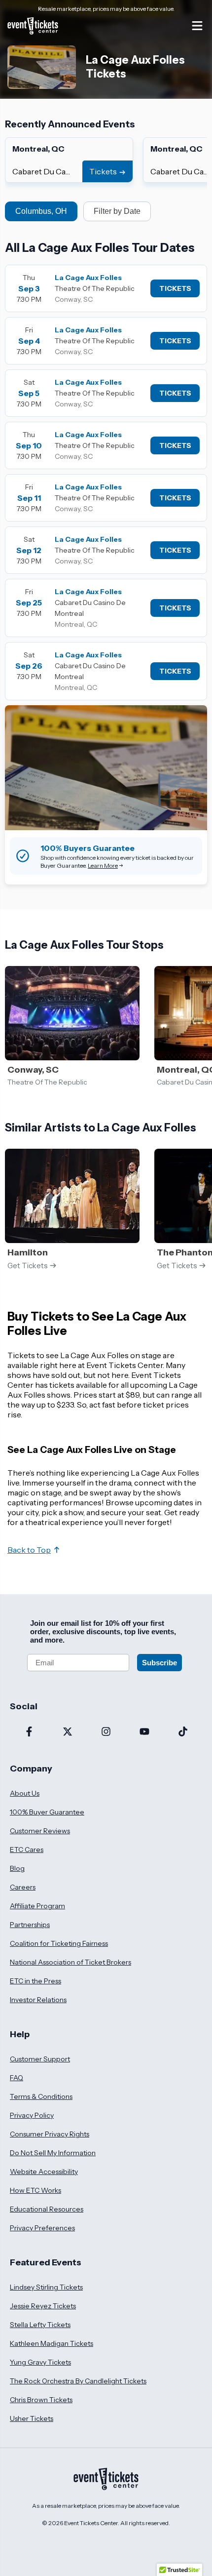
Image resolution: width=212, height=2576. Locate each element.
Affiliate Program (37, 1906)
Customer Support (40, 2059)
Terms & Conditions (41, 2096)
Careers (23, 1887)
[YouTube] (144, 1732)
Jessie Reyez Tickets (43, 2306)
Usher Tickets (32, 2418)
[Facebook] (29, 1732)
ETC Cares (27, 1850)
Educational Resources (47, 2209)
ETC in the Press (35, 1981)
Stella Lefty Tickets (40, 2325)
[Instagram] (106, 1732)
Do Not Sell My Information (53, 2153)
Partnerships (30, 1925)
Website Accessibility (44, 2172)
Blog (17, 1868)
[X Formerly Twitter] (68, 1732)
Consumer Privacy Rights (50, 2134)
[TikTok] (183, 1732)
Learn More (103, 865)
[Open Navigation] (197, 26)
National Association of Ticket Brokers (71, 1962)
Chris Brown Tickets (41, 2400)
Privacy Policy (32, 2115)
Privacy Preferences (42, 2228)
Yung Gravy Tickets (40, 2362)
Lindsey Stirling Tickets (46, 2287)
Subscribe (159, 1663)
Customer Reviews (40, 1831)
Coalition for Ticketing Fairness (59, 1943)
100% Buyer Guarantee (47, 1812)
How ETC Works (35, 2190)
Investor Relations (38, 2000)
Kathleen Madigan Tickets (52, 2343)
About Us (25, 1793)
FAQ (17, 2078)
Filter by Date (117, 211)
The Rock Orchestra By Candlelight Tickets (78, 2381)
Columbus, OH (41, 211)
